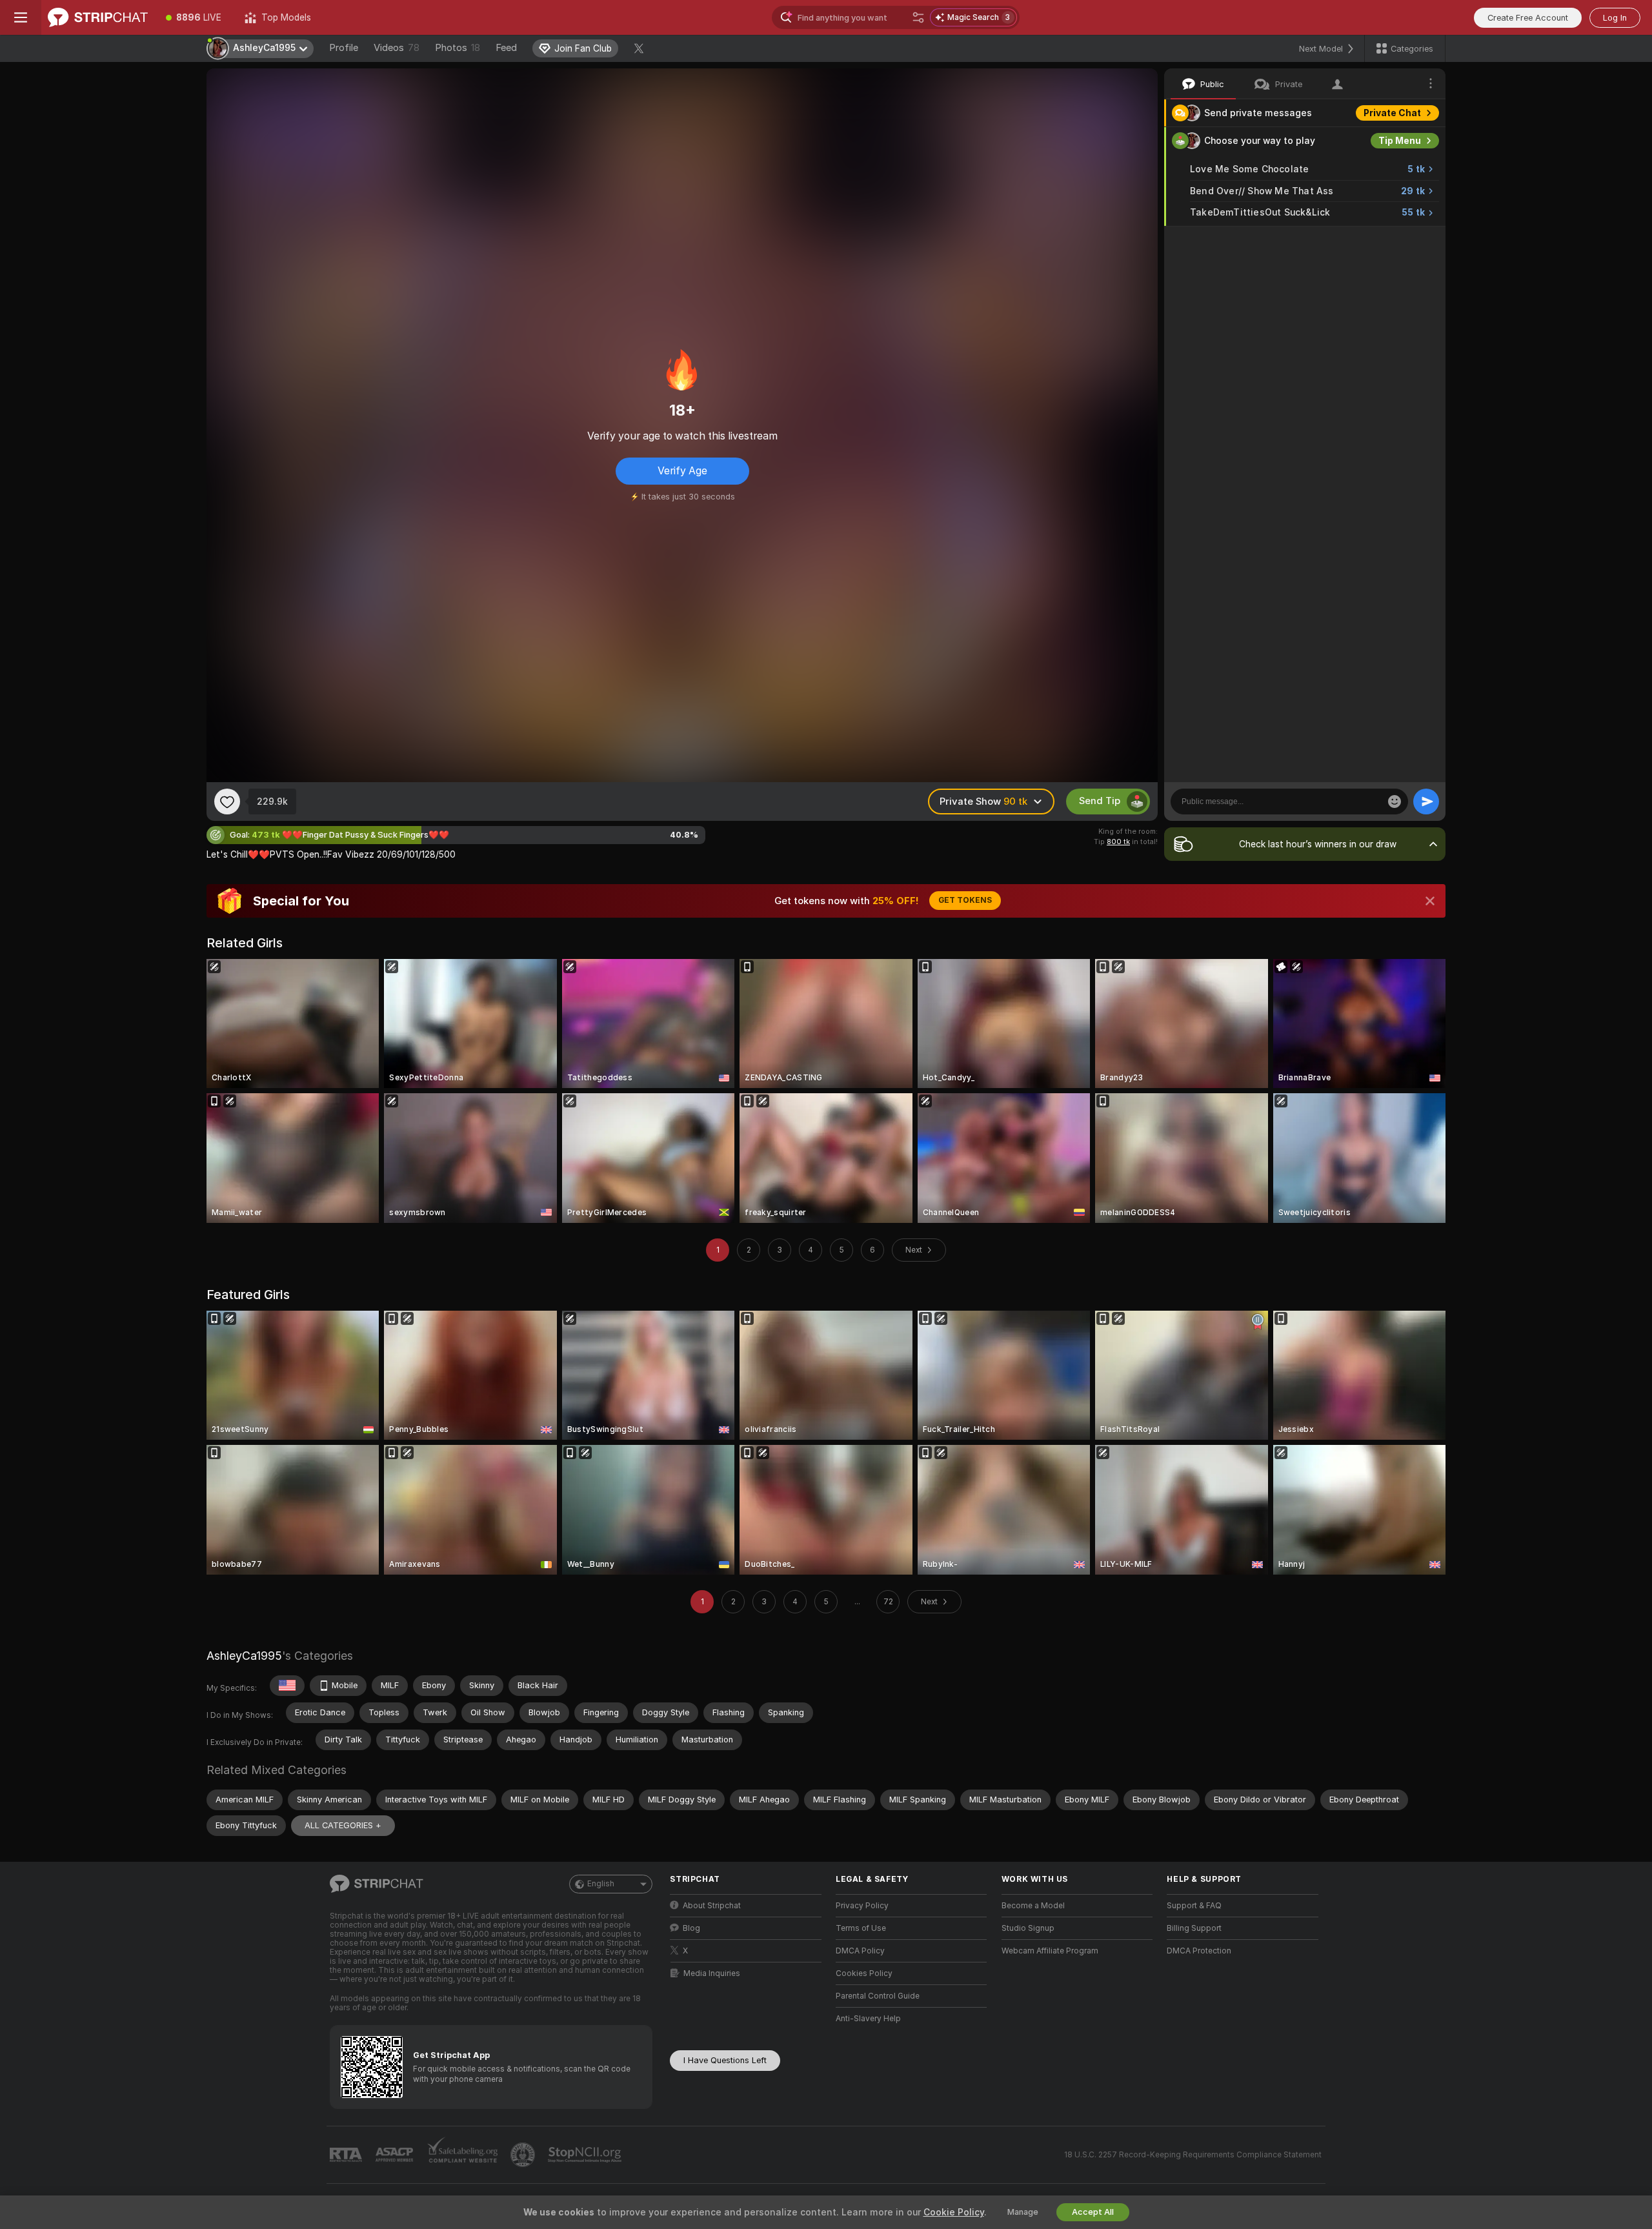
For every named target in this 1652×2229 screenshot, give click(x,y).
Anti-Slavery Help (868, 2019)
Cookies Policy (864, 1973)
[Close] (1430, 901)
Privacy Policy (862, 1906)
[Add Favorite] (227, 802)
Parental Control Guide (878, 1996)
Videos (397, 48)
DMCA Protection (1199, 1951)
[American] (287, 1686)
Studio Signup (1028, 1928)
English (601, 1884)
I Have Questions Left (725, 2060)
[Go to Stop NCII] (586, 2155)
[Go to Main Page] (98, 17)
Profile (344, 48)
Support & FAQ (1194, 1906)
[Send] (1426, 802)
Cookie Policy (954, 2212)
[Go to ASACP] (396, 2155)
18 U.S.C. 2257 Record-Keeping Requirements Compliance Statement (1193, 2155)
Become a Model (1033, 1906)
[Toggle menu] (21, 17)
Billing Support (1194, 1928)
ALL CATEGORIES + (343, 1825)
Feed (506, 48)
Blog (691, 1928)
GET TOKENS (965, 900)
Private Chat (1392, 113)
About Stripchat (712, 1906)
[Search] (918, 17)
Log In (1615, 18)
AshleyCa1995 (244, 1656)
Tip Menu (1400, 141)
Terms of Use (861, 1928)
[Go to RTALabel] (347, 2155)
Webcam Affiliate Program (1050, 1951)
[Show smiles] (1395, 802)
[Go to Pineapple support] (524, 2155)
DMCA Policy (860, 1951)
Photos (458, 48)
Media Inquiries (712, 1973)
